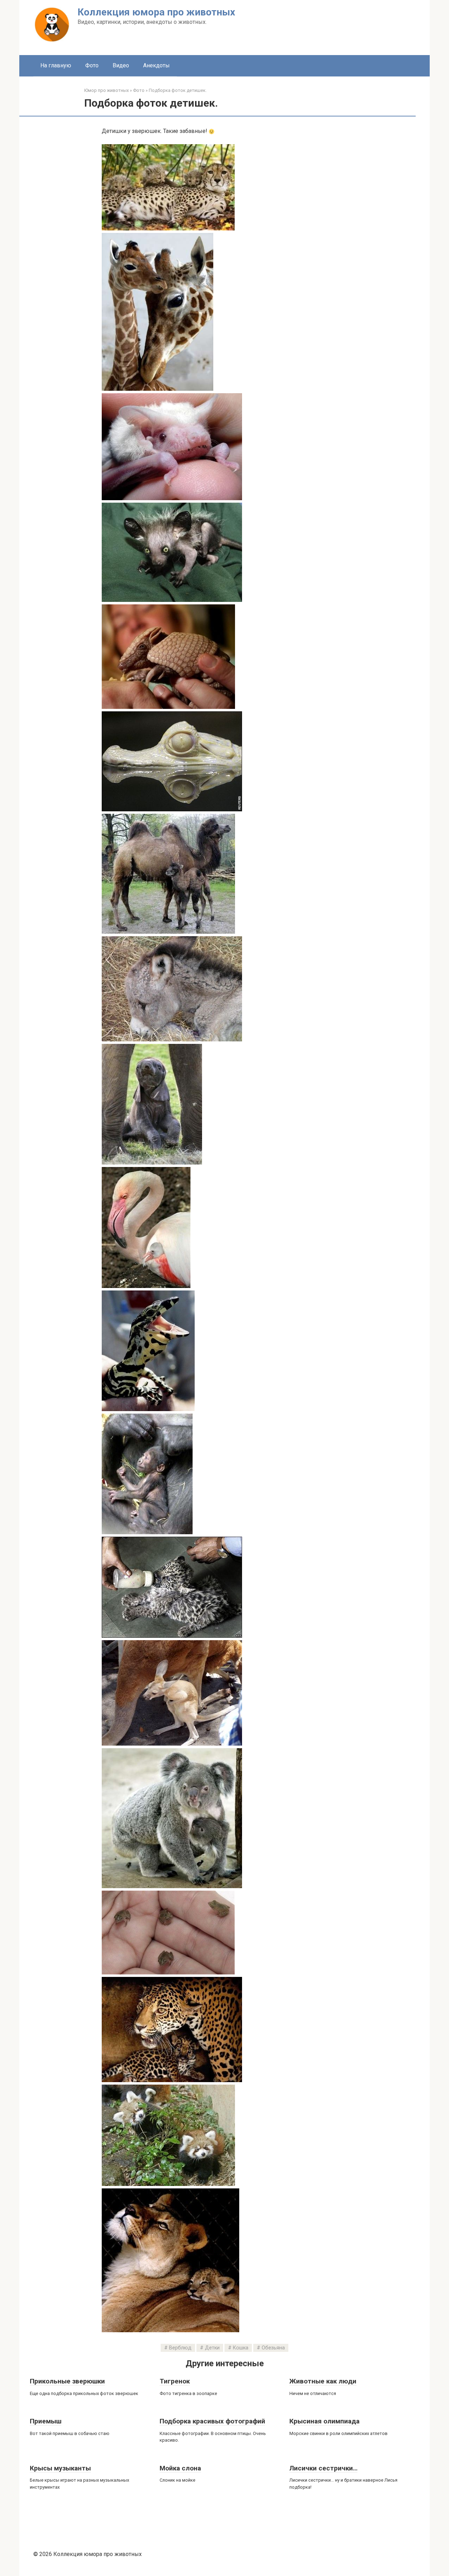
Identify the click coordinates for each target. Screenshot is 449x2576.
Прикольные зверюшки (67, 2381)
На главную (56, 65)
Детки (212, 2348)
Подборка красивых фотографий (212, 2421)
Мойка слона (180, 2468)
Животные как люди (323, 2381)
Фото (92, 65)
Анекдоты (156, 65)
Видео (121, 65)
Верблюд (180, 2348)
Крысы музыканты (60, 2468)
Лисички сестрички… (323, 2468)
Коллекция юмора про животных (156, 12)
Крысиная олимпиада (324, 2421)
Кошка (241, 2348)
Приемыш (46, 2421)
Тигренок (175, 2381)
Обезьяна (273, 2348)
